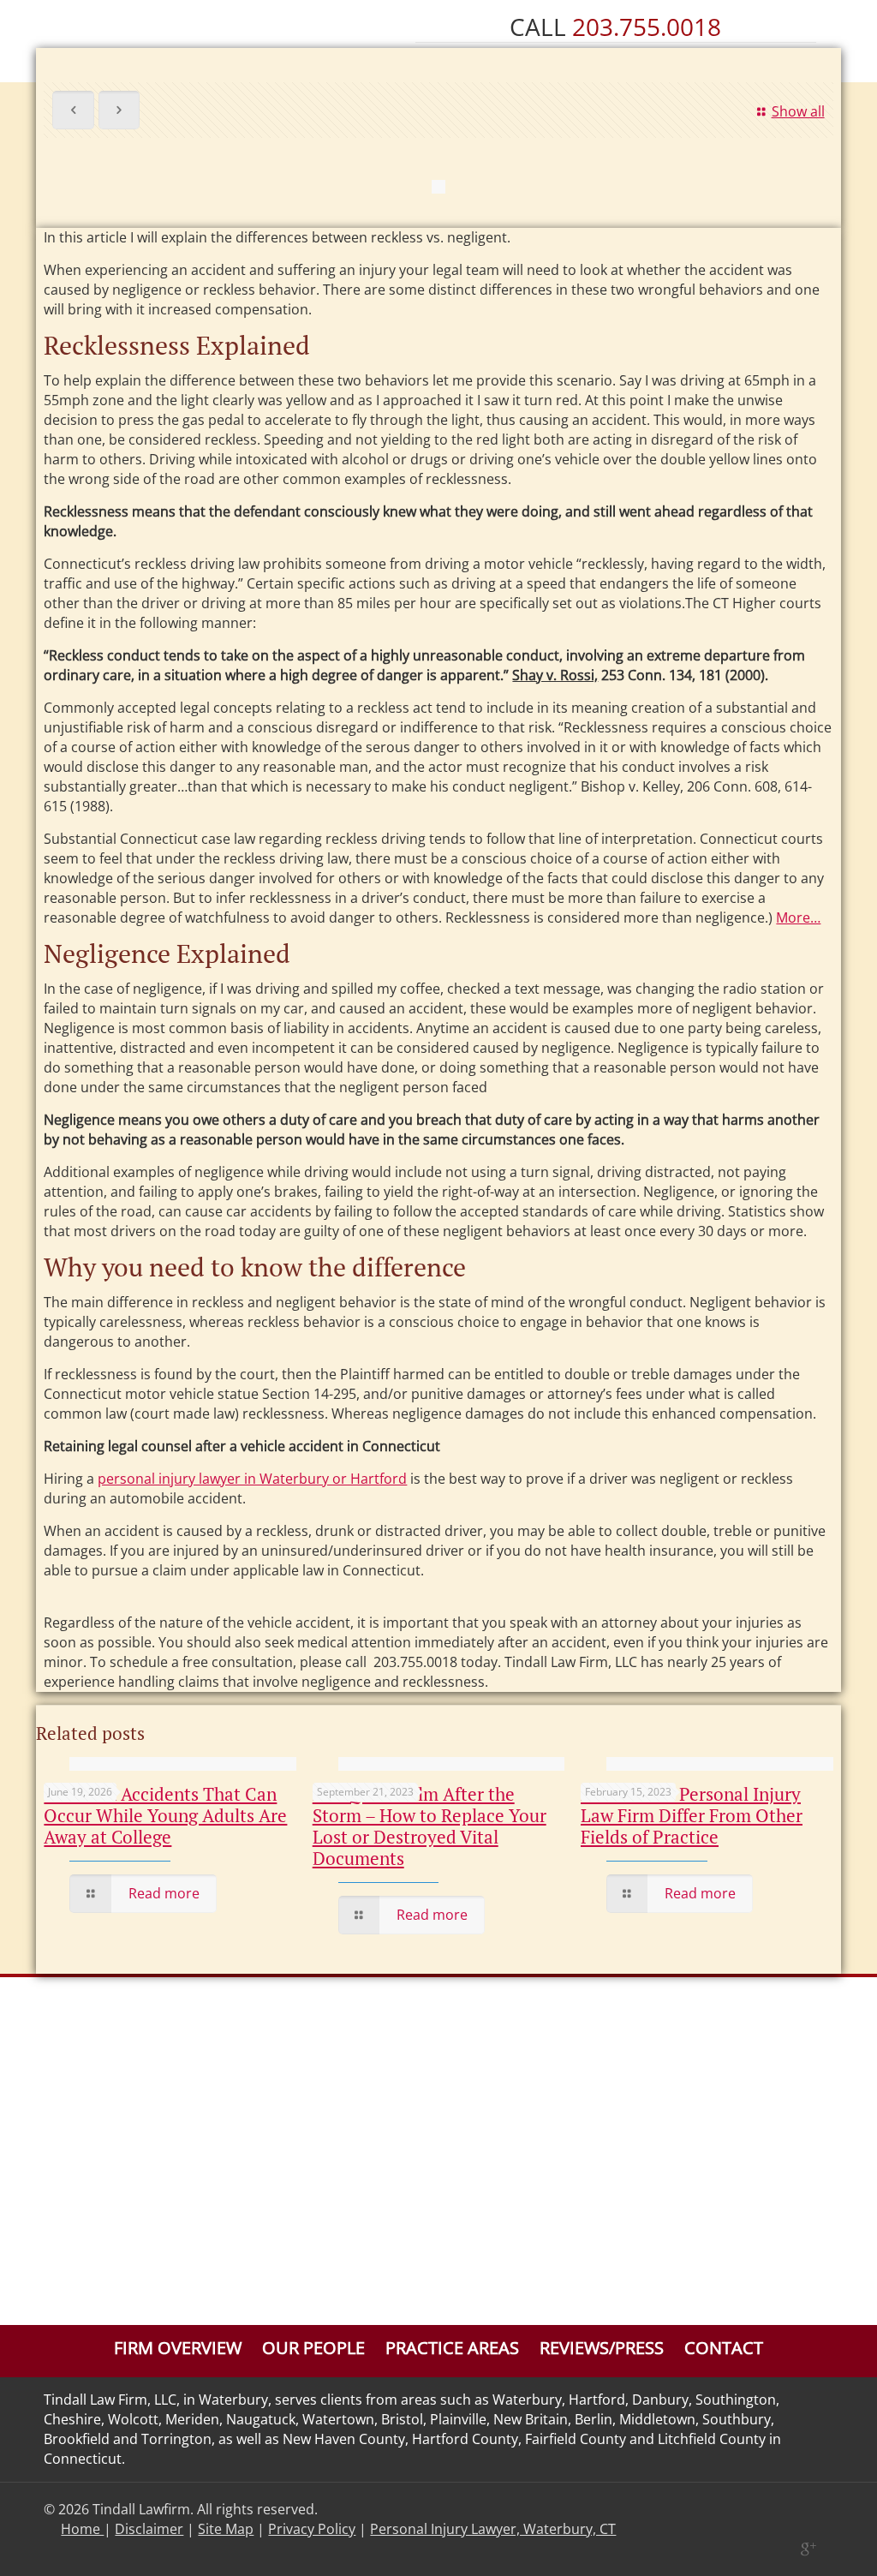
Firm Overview (178, 2348)
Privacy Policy (312, 2529)
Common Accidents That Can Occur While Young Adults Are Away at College (165, 1815)
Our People (313, 2348)
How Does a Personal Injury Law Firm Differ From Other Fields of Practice (692, 1815)
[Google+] (807, 2549)
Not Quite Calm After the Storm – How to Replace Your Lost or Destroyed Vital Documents (430, 1826)
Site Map (226, 2529)
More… (798, 917)
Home (82, 2529)
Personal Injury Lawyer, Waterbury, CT (493, 2529)
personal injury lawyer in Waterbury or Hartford (252, 1479)
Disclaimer (149, 2529)
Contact (724, 2348)
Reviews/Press (602, 2348)
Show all (798, 111)
